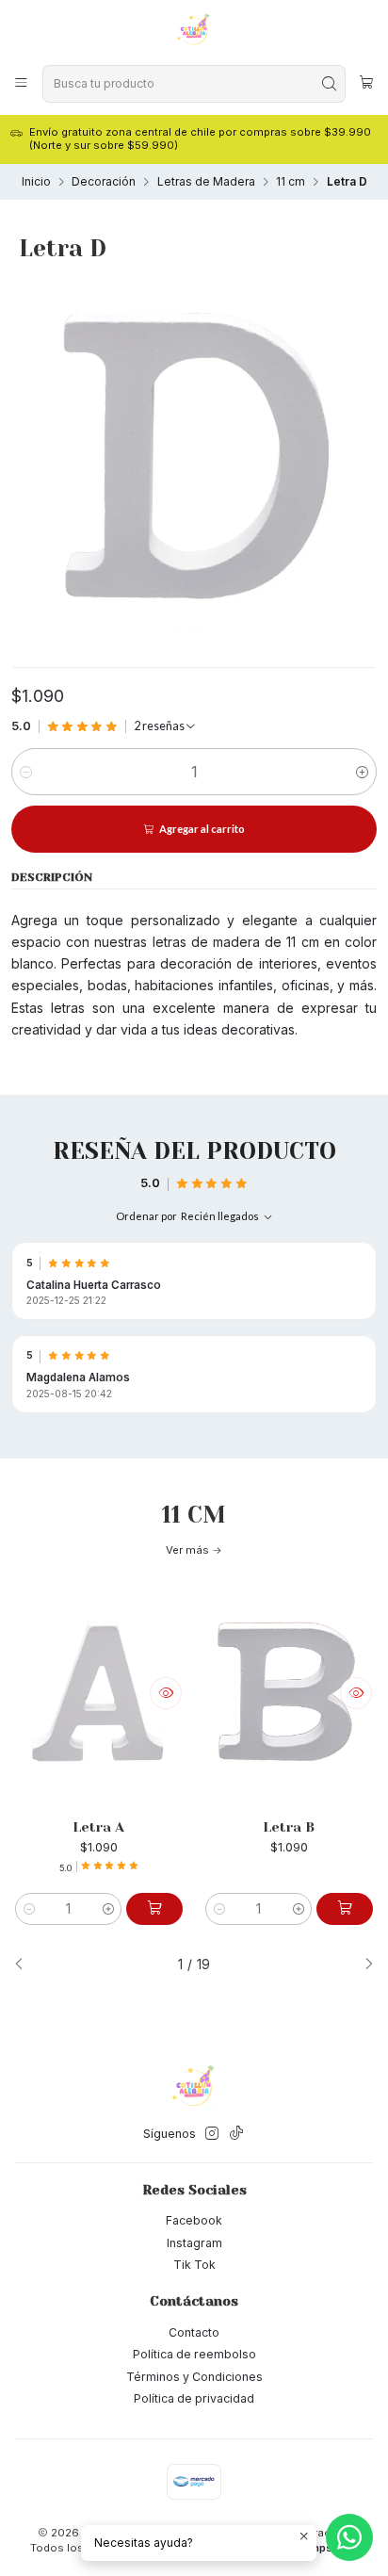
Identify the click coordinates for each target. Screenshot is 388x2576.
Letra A (98, 1827)
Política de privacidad (194, 2398)
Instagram (194, 2243)
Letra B (289, 1827)
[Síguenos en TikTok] (236, 2134)
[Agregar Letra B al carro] (345, 1909)
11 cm (291, 182)
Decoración (104, 182)
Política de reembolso (194, 2354)
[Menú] (22, 83)
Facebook (194, 2220)
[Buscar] (330, 84)
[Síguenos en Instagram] (212, 2134)
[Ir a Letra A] (99, 1693)
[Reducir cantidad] (26, 772)
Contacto (194, 2332)
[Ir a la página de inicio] (194, 31)
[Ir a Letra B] (289, 1693)
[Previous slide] (25, 1965)
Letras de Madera (206, 182)
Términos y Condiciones (194, 2377)
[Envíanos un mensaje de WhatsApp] (349, 2537)
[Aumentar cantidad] (362, 772)
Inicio (36, 182)
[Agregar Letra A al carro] (154, 1909)
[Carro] (366, 84)
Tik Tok (194, 2265)
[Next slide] (363, 1965)
